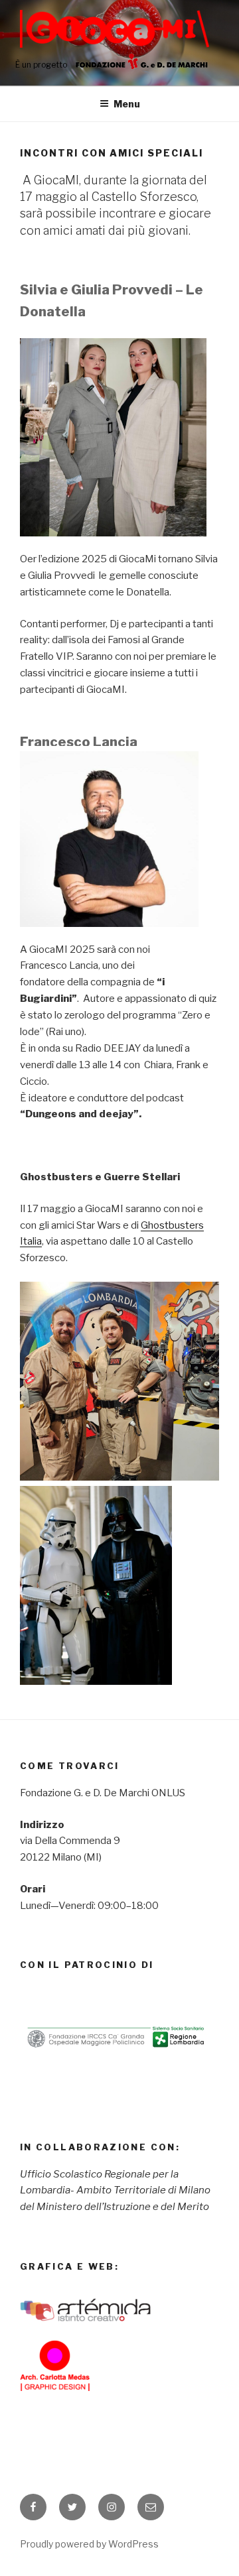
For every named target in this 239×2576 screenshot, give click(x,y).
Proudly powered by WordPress (89, 2544)
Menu (127, 104)
